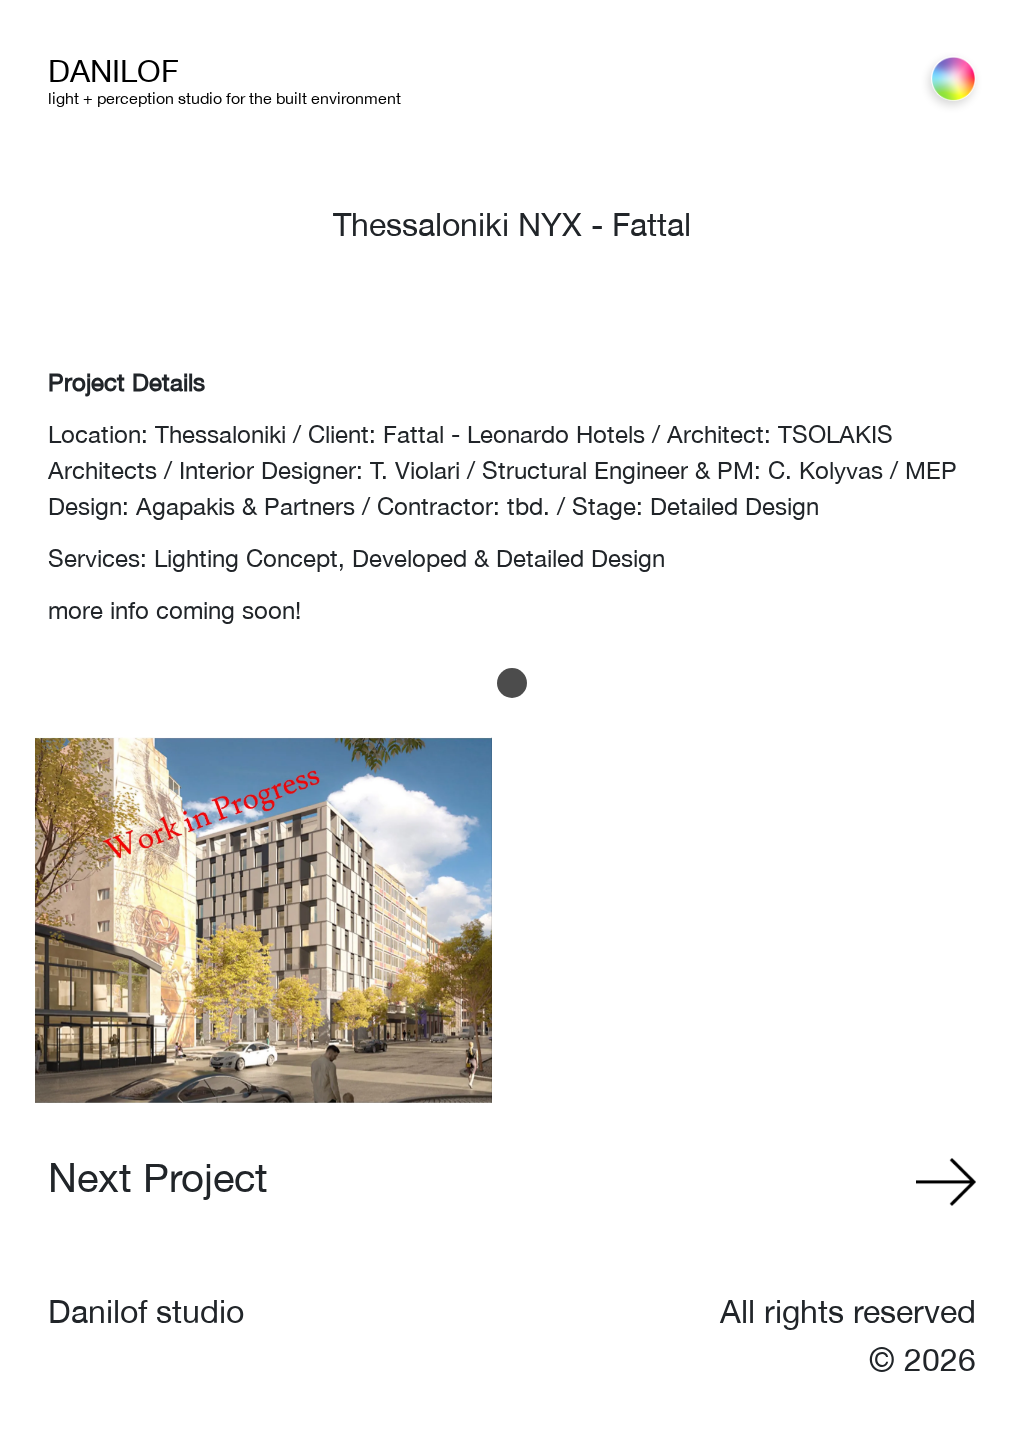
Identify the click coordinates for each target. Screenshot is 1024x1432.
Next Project (158, 1177)
